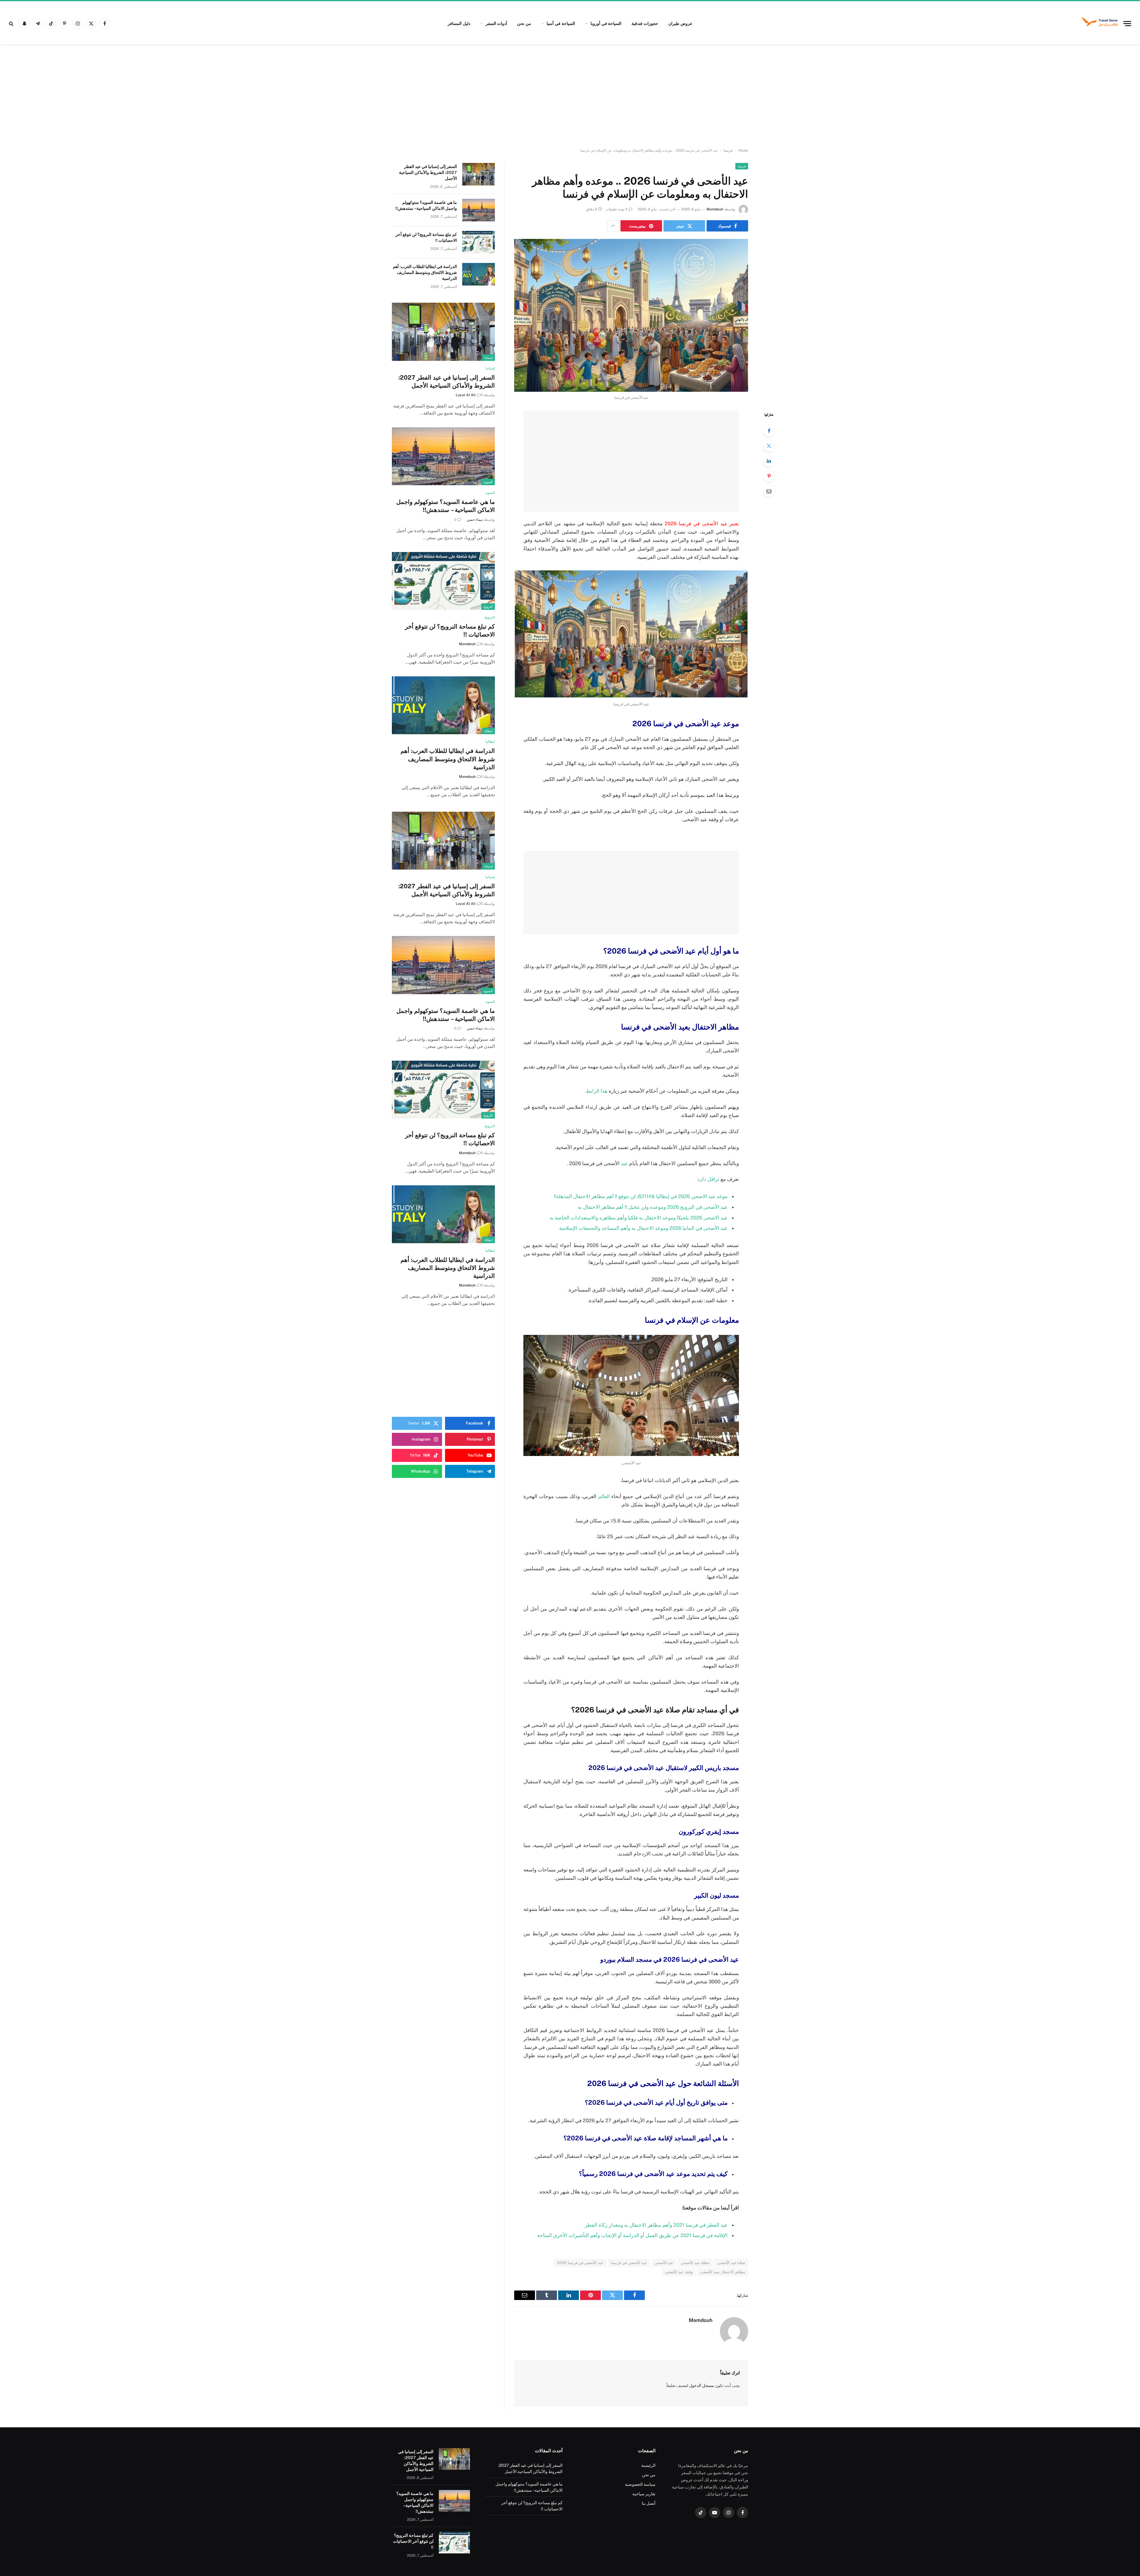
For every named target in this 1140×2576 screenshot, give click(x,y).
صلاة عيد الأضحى (731, 2263)
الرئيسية (648, 2465)
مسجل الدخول (702, 2385)
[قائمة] (1127, 24)
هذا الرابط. (596, 1091)
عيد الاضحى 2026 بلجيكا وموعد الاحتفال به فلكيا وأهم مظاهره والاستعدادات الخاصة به (639, 1218)
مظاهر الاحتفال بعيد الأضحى (723, 2272)
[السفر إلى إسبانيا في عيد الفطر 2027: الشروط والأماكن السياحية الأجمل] (479, 174)
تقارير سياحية (644, 2494)
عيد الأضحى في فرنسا (629, 2263)
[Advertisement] (570, 96)
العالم (604, 1496)
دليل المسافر (459, 23)
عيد (624, 1163)
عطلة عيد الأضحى (695, 2263)
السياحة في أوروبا (606, 23)
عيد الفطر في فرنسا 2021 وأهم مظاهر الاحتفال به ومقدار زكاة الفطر (656, 2225)
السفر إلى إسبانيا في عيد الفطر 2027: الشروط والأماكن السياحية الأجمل (428, 172)
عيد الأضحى (664, 2263)
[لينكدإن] (769, 461)
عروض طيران (680, 23)
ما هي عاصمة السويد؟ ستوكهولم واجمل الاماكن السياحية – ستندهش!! (426, 205)
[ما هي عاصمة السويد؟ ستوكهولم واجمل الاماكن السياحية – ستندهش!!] (479, 210)
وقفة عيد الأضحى (679, 2272)
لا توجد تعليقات (616, 209)
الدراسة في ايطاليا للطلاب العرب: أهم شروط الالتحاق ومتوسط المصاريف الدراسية (425, 272)
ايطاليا (489, 731)
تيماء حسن (475, 520)
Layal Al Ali (466, 395)
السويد (488, 482)
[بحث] (12, 24)
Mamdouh (715, 209)
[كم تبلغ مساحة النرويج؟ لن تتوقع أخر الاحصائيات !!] (479, 242)
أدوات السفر (497, 23)
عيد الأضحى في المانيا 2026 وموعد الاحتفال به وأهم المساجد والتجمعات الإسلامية (643, 1228)
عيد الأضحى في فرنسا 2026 (580, 2263)
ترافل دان (709, 1179)
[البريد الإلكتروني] (769, 491)
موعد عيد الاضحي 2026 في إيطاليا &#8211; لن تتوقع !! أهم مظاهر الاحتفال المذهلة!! (641, 1196)
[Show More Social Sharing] (613, 226)
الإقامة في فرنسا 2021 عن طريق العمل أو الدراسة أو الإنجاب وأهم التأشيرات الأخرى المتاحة (632, 2235)
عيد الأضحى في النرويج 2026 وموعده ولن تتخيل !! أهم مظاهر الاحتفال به (653, 1207)
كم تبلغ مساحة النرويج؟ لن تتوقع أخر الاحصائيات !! (426, 237)
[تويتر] (769, 446)
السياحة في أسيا (561, 23)
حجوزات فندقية (645, 23)
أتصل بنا (649, 2503)
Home (743, 150)
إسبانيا (489, 358)
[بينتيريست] (769, 476)
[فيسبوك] (769, 431)
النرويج (488, 607)
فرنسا (728, 150)
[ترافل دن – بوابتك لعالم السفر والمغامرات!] (1100, 23)
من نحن (524, 23)
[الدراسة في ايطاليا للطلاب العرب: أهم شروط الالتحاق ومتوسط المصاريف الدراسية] (479, 274)
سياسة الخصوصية (640, 2484)
